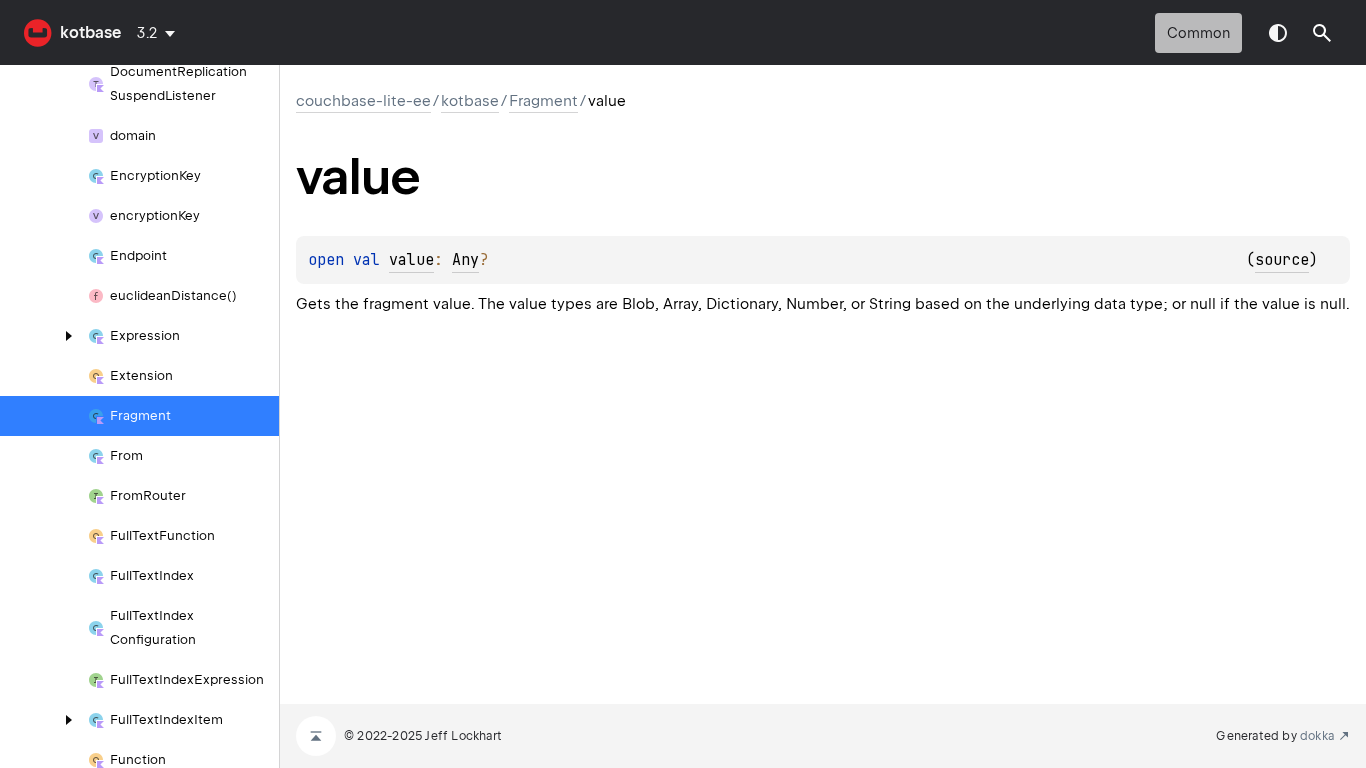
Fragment (543, 101)
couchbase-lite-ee (363, 101)
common (1198, 33)
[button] (1322, 33)
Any (465, 260)
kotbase (90, 32)
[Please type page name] (1322, 33)
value (411, 260)
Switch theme (1278, 33)
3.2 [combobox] (147, 33)
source (1282, 260)
